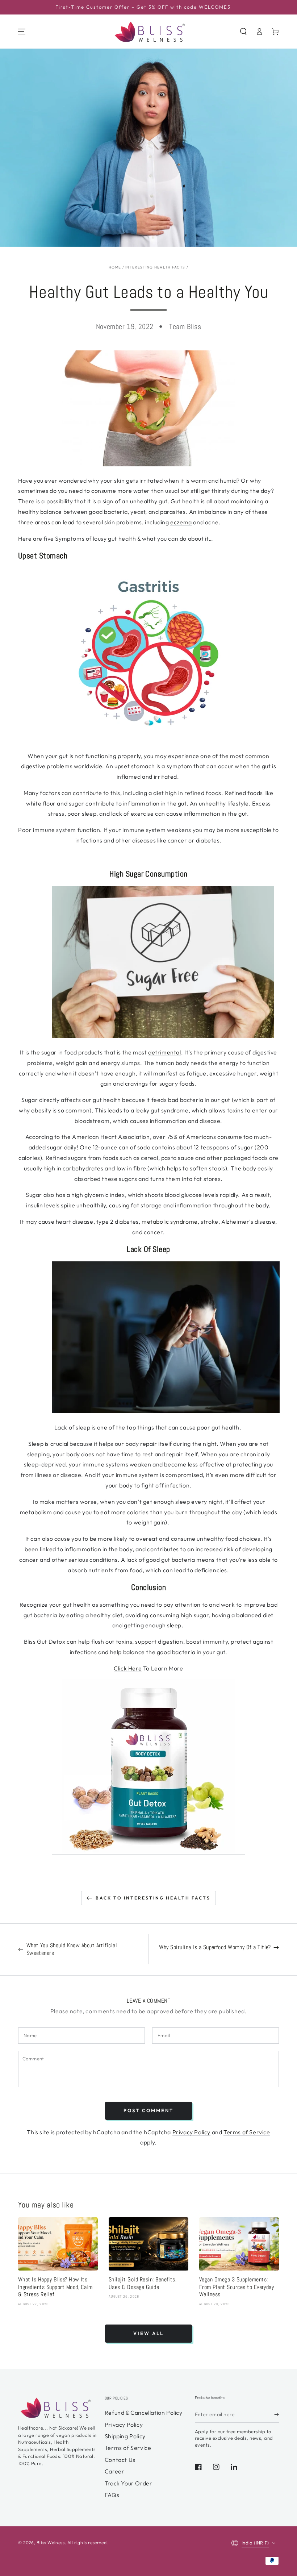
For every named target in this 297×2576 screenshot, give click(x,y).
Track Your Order (129, 2483)
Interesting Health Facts (155, 267)
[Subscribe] (277, 2414)
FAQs (112, 2495)
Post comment (148, 2110)
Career (115, 2471)
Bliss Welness (51, 2542)
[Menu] (22, 32)
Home (115, 267)
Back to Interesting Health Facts (153, 1898)
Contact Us (120, 2460)
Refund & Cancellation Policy (144, 2413)
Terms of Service (247, 2132)
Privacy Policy (191, 2132)
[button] (243, 32)
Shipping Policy (125, 2436)
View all (148, 2333)
